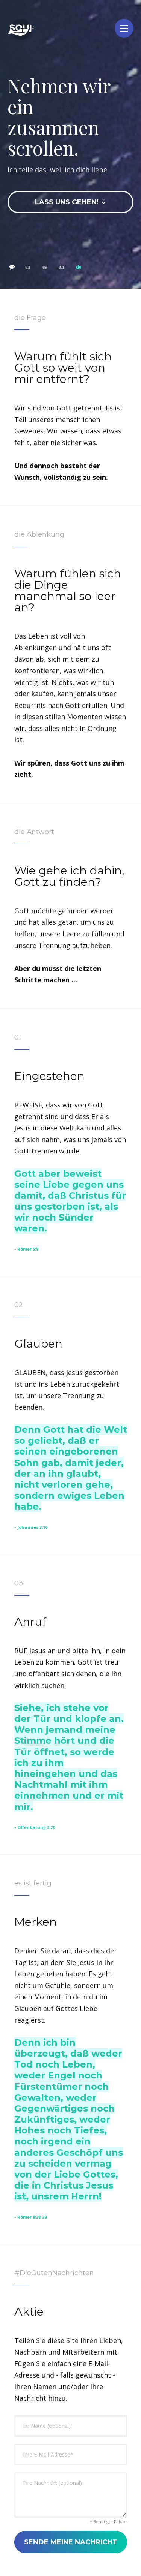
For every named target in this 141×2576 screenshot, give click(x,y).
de (79, 267)
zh (62, 267)
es (45, 267)
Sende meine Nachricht (71, 2542)
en (28, 267)
